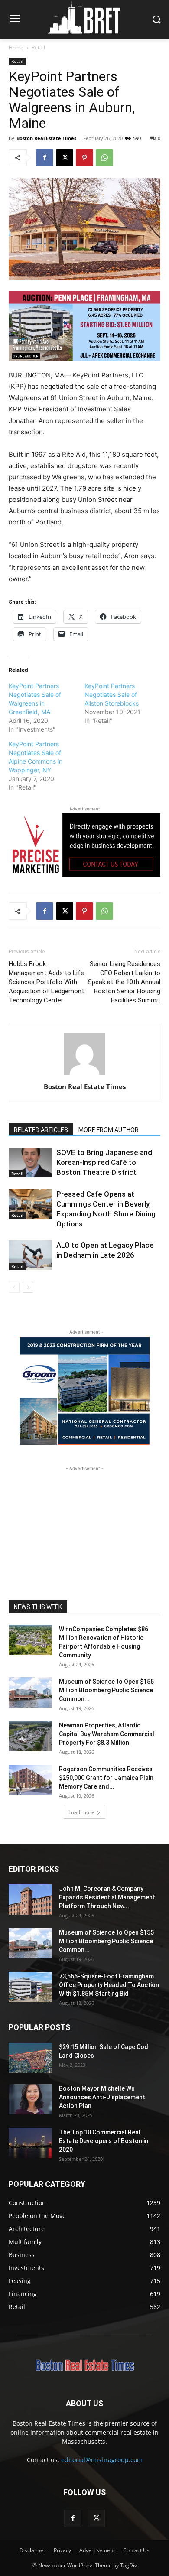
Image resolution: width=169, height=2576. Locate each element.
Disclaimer (32, 2550)
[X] (65, 158)
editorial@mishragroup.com (102, 2460)
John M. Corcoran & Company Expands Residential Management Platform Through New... (107, 1897)
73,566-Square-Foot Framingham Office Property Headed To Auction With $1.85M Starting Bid (109, 1985)
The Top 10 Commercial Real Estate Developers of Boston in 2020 (104, 2141)
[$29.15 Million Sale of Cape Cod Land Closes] (30, 2058)
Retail (38, 47)
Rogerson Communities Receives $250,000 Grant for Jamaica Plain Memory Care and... (106, 1778)
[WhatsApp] (104, 158)
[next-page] (28, 1287)
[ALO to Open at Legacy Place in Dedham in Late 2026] (30, 1255)
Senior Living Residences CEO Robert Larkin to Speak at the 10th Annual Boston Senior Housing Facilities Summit (124, 982)
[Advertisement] (84, 1527)
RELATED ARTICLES (41, 1130)
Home (16, 47)
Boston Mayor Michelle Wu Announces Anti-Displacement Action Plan (102, 2097)
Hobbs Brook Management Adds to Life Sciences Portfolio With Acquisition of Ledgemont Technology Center (46, 982)
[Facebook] (45, 158)
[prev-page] (14, 1287)
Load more (81, 1812)
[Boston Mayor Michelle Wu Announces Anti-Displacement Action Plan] (30, 2099)
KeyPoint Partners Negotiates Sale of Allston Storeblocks (112, 694)
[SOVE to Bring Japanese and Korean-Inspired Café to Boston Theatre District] (30, 1163)
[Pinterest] (84, 158)
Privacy (62, 2550)
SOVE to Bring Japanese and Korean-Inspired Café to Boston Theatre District (104, 1162)
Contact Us (136, 2550)
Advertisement (97, 2550)
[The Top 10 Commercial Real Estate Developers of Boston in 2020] (30, 2143)
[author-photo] (84, 1075)
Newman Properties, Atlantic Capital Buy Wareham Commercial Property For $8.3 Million (107, 1734)
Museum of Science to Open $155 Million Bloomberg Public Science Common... (106, 1690)
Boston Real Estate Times (46, 138)
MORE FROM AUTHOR (109, 1130)
